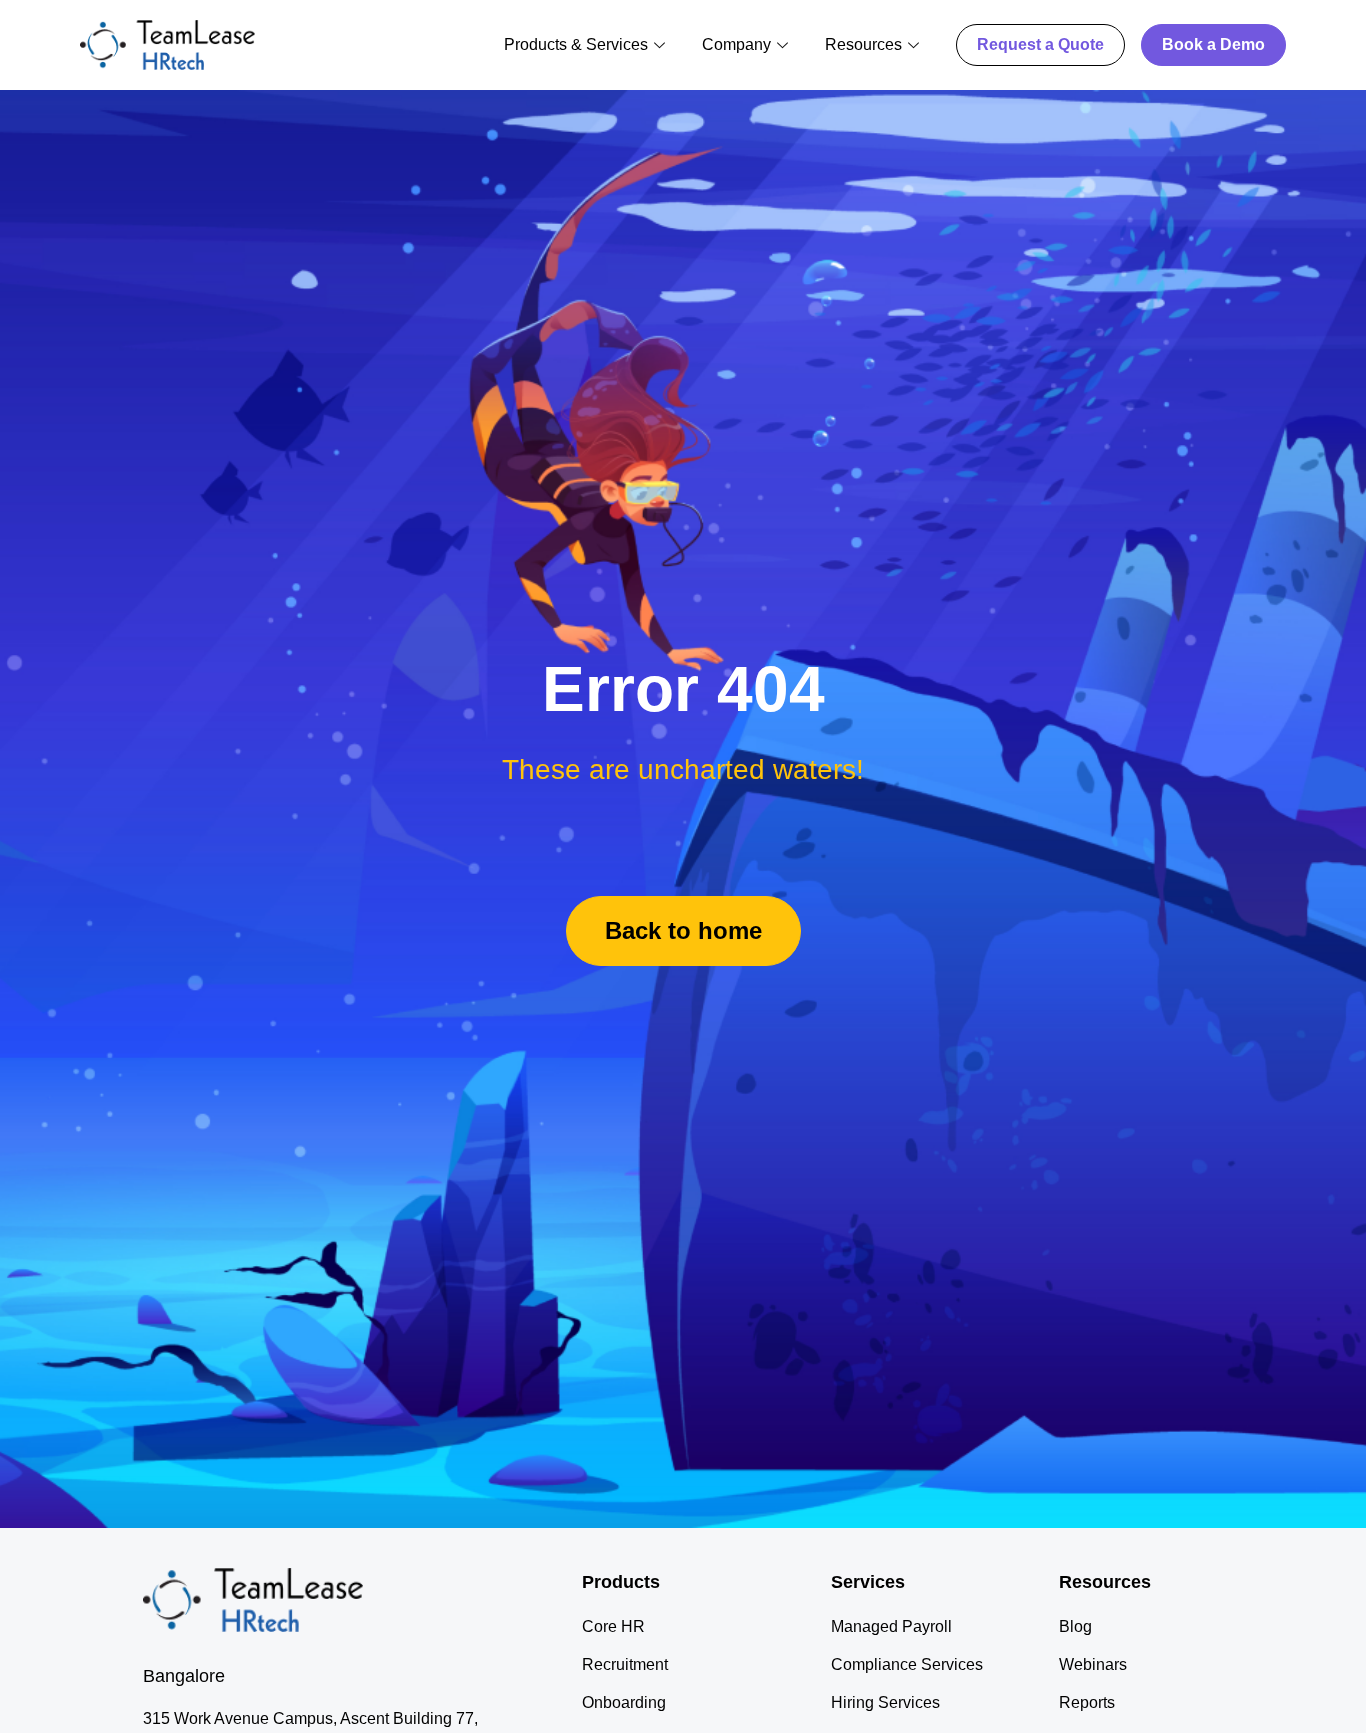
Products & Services (576, 44)
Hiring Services (885, 1702)
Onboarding (624, 1702)
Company (736, 44)
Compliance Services (907, 1664)
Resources (863, 44)
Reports (1087, 1702)
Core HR (613, 1626)
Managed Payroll (891, 1626)
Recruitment (625, 1664)
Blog (1075, 1626)
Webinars (1093, 1664)
